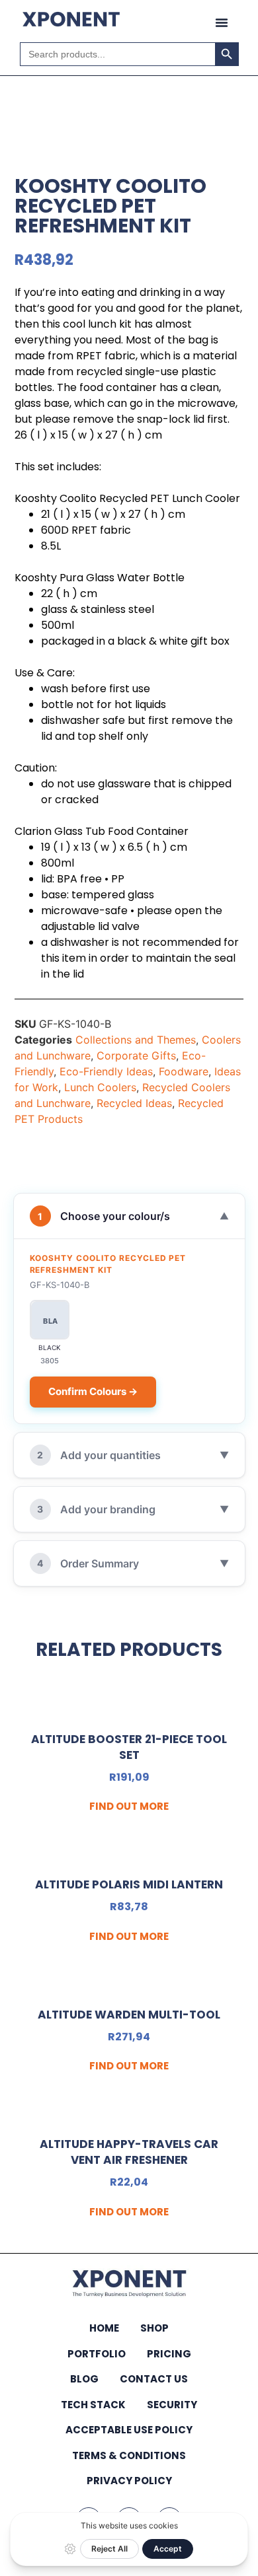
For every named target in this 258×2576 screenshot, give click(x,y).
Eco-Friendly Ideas (106, 1071)
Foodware (184, 1071)
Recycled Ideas (134, 1103)
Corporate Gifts (136, 1055)
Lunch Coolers (100, 1087)
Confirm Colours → (93, 1391)
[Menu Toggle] (222, 22)
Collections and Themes (136, 1040)
